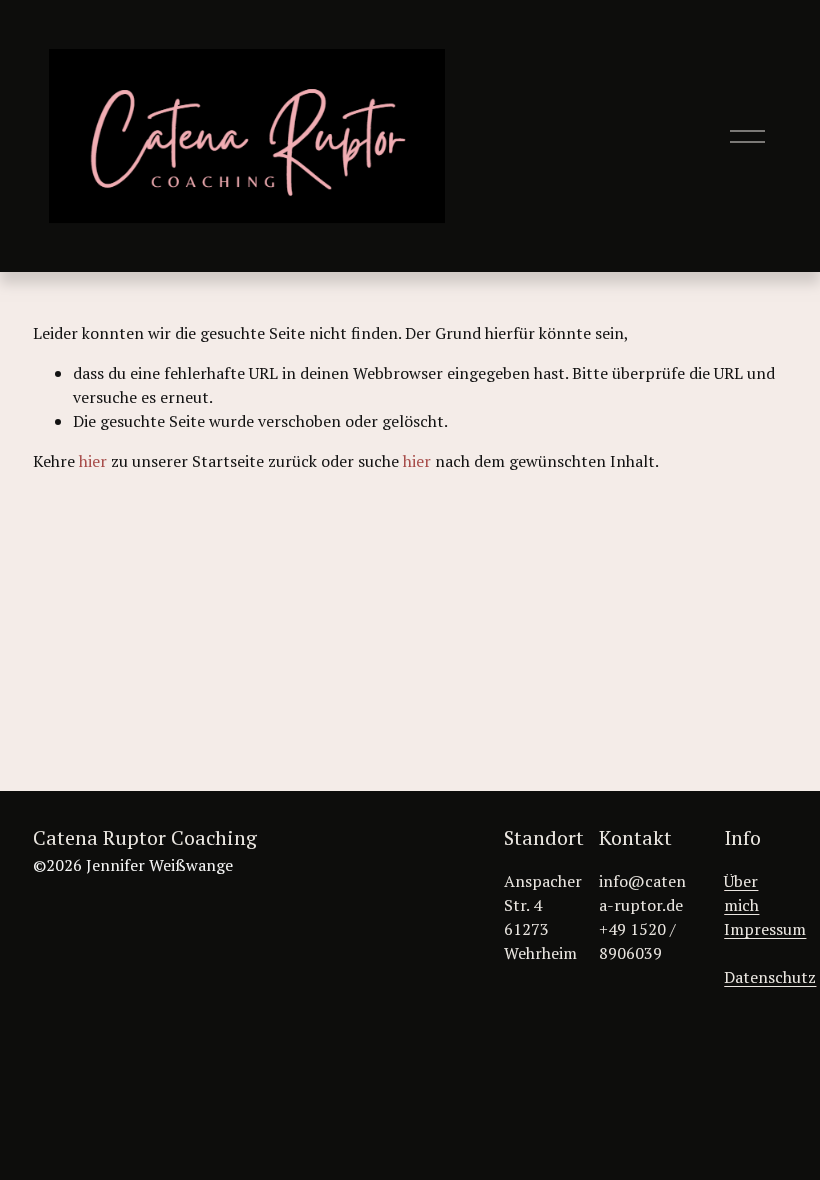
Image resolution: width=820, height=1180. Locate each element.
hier (93, 461)
